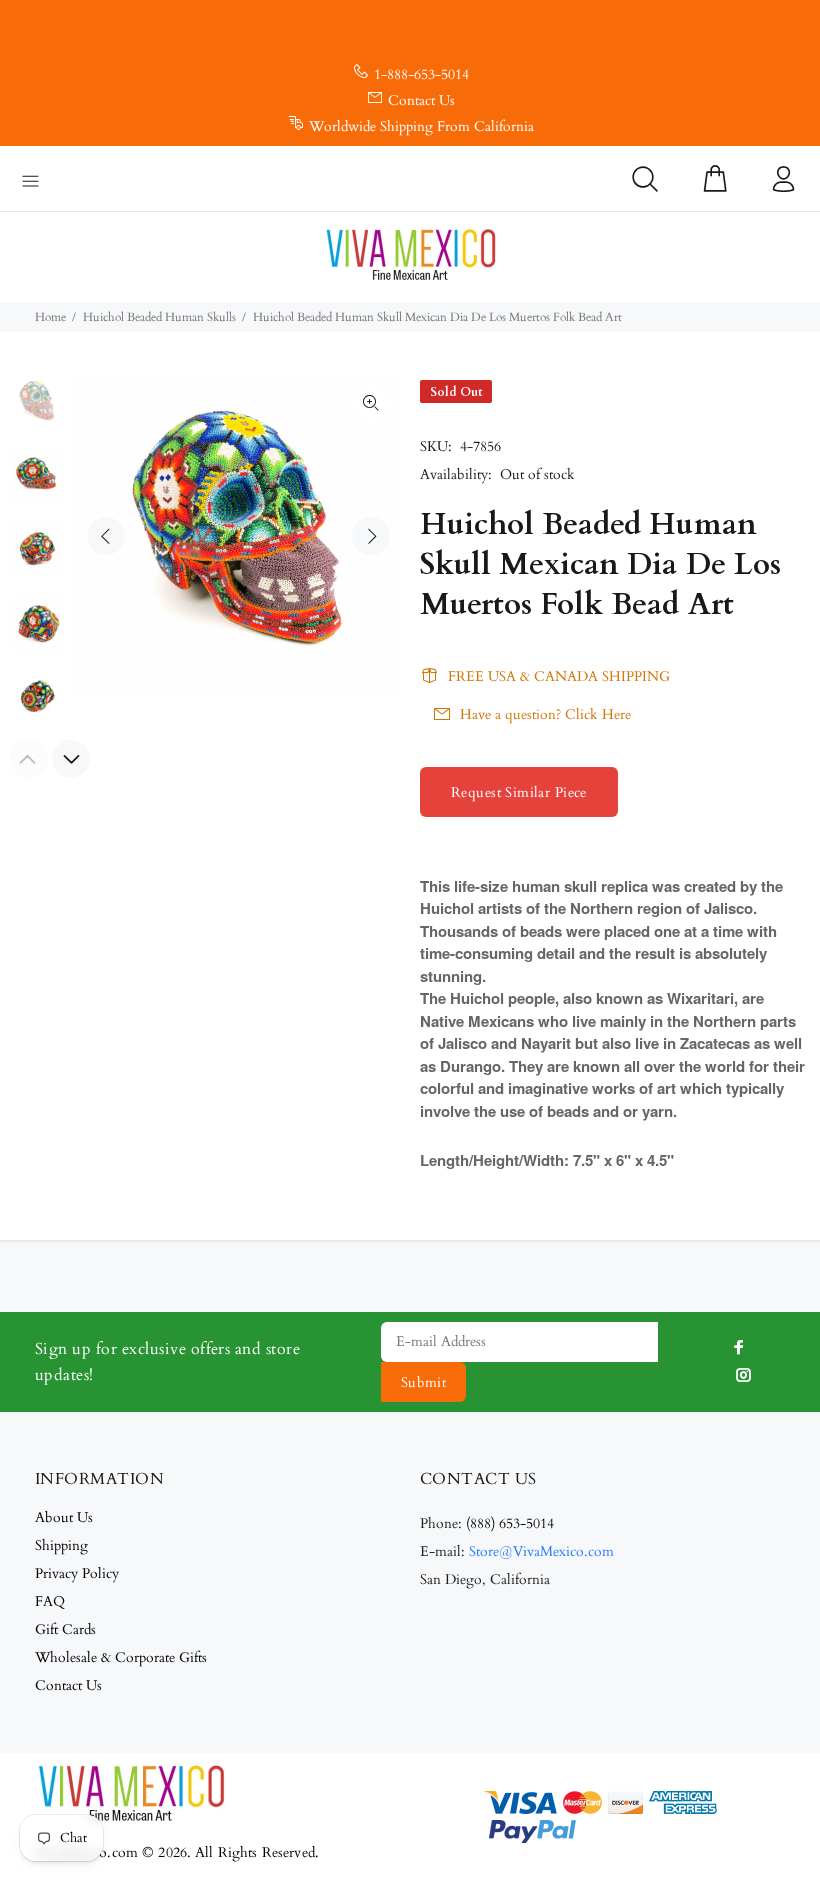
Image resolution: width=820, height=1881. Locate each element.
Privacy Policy (77, 1573)
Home (50, 317)
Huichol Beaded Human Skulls (159, 317)
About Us (64, 1517)
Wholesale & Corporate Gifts (121, 1657)
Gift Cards (65, 1629)
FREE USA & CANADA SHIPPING (559, 676)
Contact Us (421, 100)
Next (371, 536)
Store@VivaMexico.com (541, 1551)
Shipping (61, 1545)
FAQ (50, 1601)
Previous (106, 536)
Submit (424, 1382)
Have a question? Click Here (545, 714)
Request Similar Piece (519, 792)
